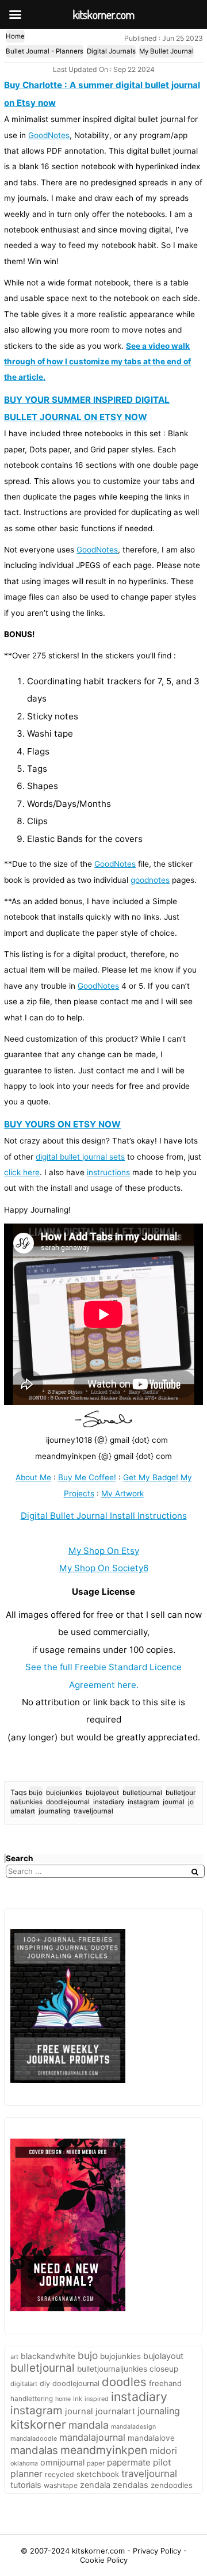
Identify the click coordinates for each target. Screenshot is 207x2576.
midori (163, 2451)
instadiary (109, 1802)
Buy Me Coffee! (87, 1477)
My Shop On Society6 (104, 1568)
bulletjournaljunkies (112, 2369)
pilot (162, 2462)
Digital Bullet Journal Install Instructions (104, 1516)
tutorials (26, 2485)
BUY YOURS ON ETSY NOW (62, 1124)
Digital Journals (111, 51)
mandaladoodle (34, 2438)
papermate (129, 2462)
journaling (54, 1811)
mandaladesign (133, 2427)
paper (96, 2463)
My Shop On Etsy (104, 1551)
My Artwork (122, 1493)
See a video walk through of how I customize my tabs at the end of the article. (97, 362)
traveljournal (93, 1811)
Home (15, 36)
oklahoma (24, 2463)
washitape (61, 2485)
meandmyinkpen (104, 2450)
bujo (36, 1793)
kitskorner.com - (102, 2551)
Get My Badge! (151, 1477)
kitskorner (38, 2424)
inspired (97, 2399)
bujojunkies (64, 1793)
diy (45, 2383)
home (63, 2399)
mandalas (34, 2450)
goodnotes (150, 880)
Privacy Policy (158, 2551)
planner (26, 2474)
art (14, 2357)
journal (174, 1802)
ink (78, 2399)
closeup (164, 2369)
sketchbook (98, 2474)
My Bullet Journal (166, 51)
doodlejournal (68, 1802)
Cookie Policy (104, 2560)
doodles (124, 2382)
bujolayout (102, 1793)
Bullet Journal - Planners (45, 51)
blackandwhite (48, 2356)
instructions (108, 1172)
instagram (143, 1802)
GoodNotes (49, 135)
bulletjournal (142, 1793)
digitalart (24, 2384)
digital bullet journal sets (80, 1157)
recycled (60, 2474)
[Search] (195, 1872)
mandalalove (151, 2438)
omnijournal (62, 2462)
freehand (165, 2383)
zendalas (131, 2485)
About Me (33, 1477)
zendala (95, 2485)
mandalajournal (92, 2437)
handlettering (32, 2399)
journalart (115, 2411)
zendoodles (172, 2485)
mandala (89, 2425)
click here (22, 1172)
